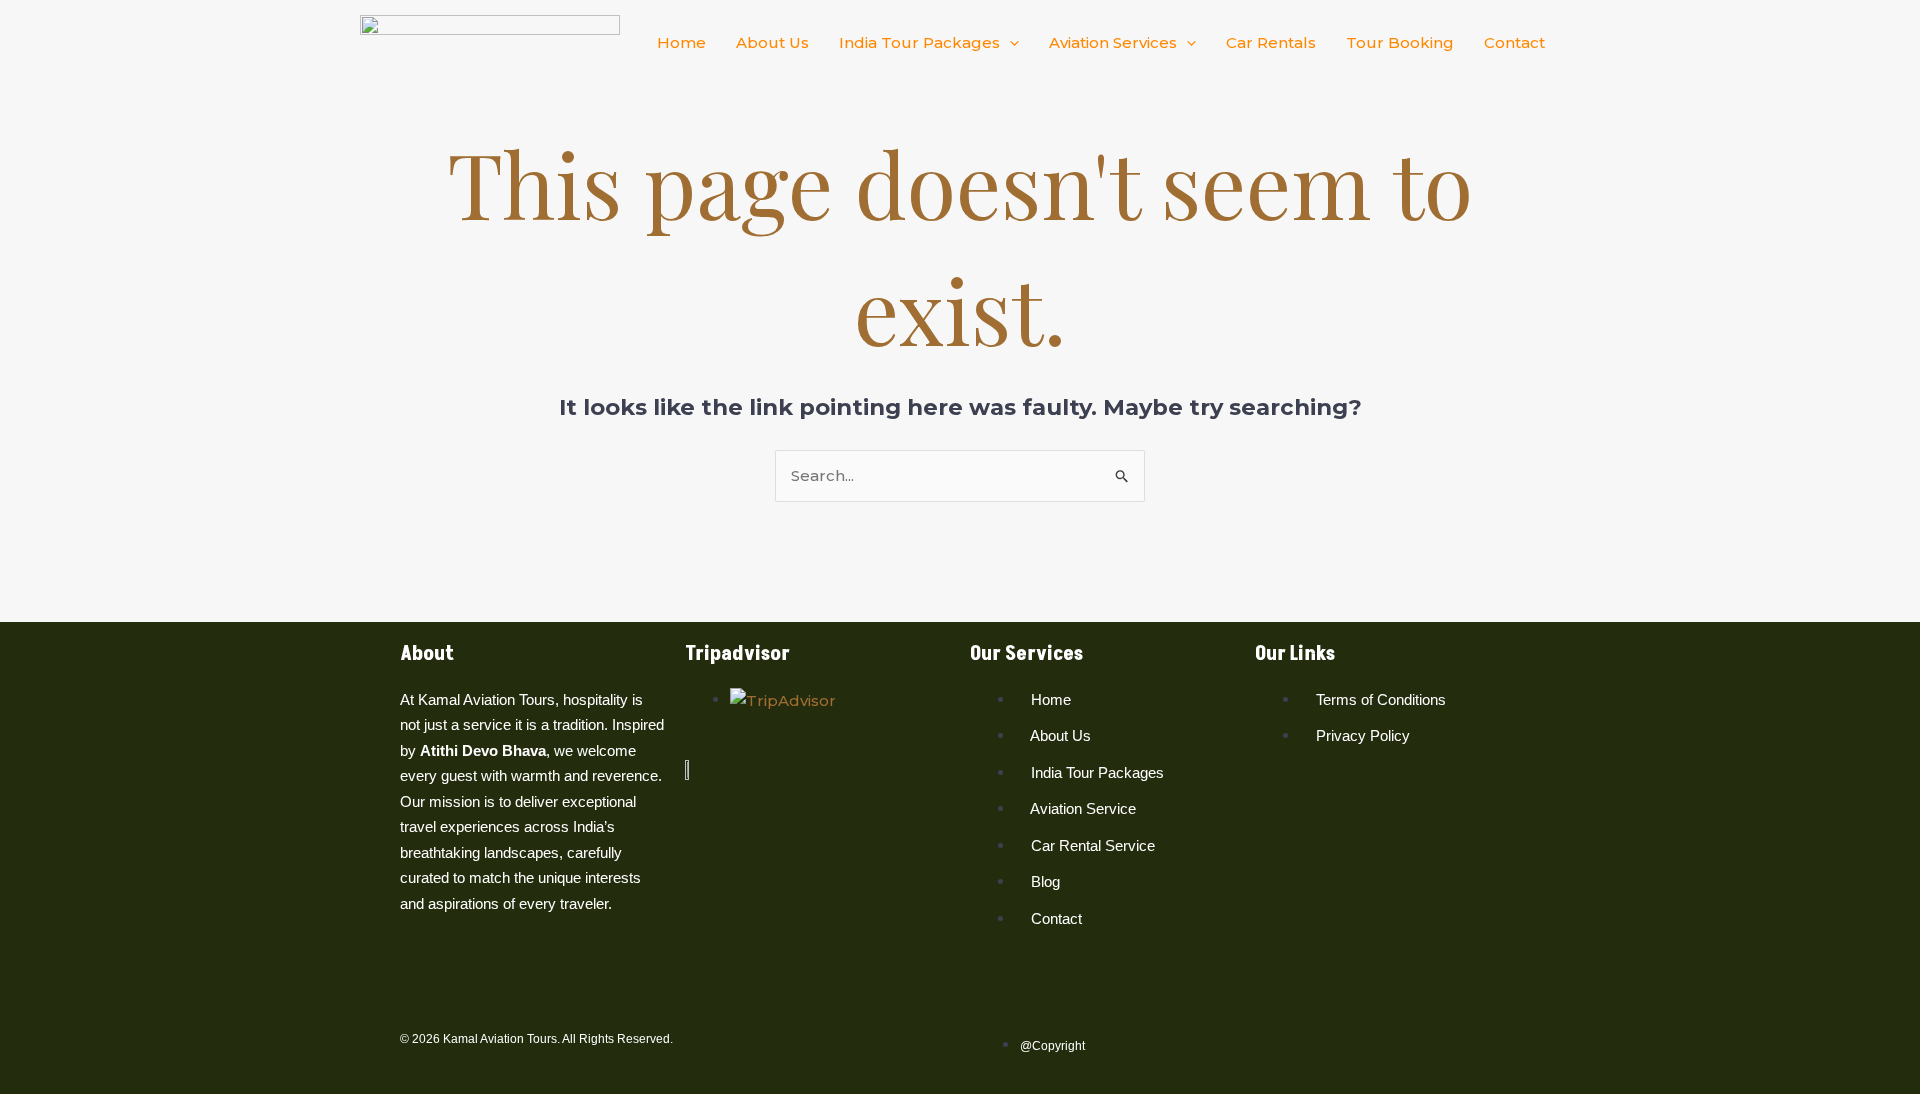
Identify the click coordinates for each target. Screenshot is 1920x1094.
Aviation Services (1113, 42)
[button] (1009, 43)
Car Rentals (1271, 42)
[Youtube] (489, 980)
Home (681, 42)
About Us (772, 42)
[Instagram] (437, 980)
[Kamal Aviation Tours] (490, 40)
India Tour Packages (919, 42)
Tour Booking (1400, 42)
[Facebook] (411, 980)
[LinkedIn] (463, 980)
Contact (1514, 42)
